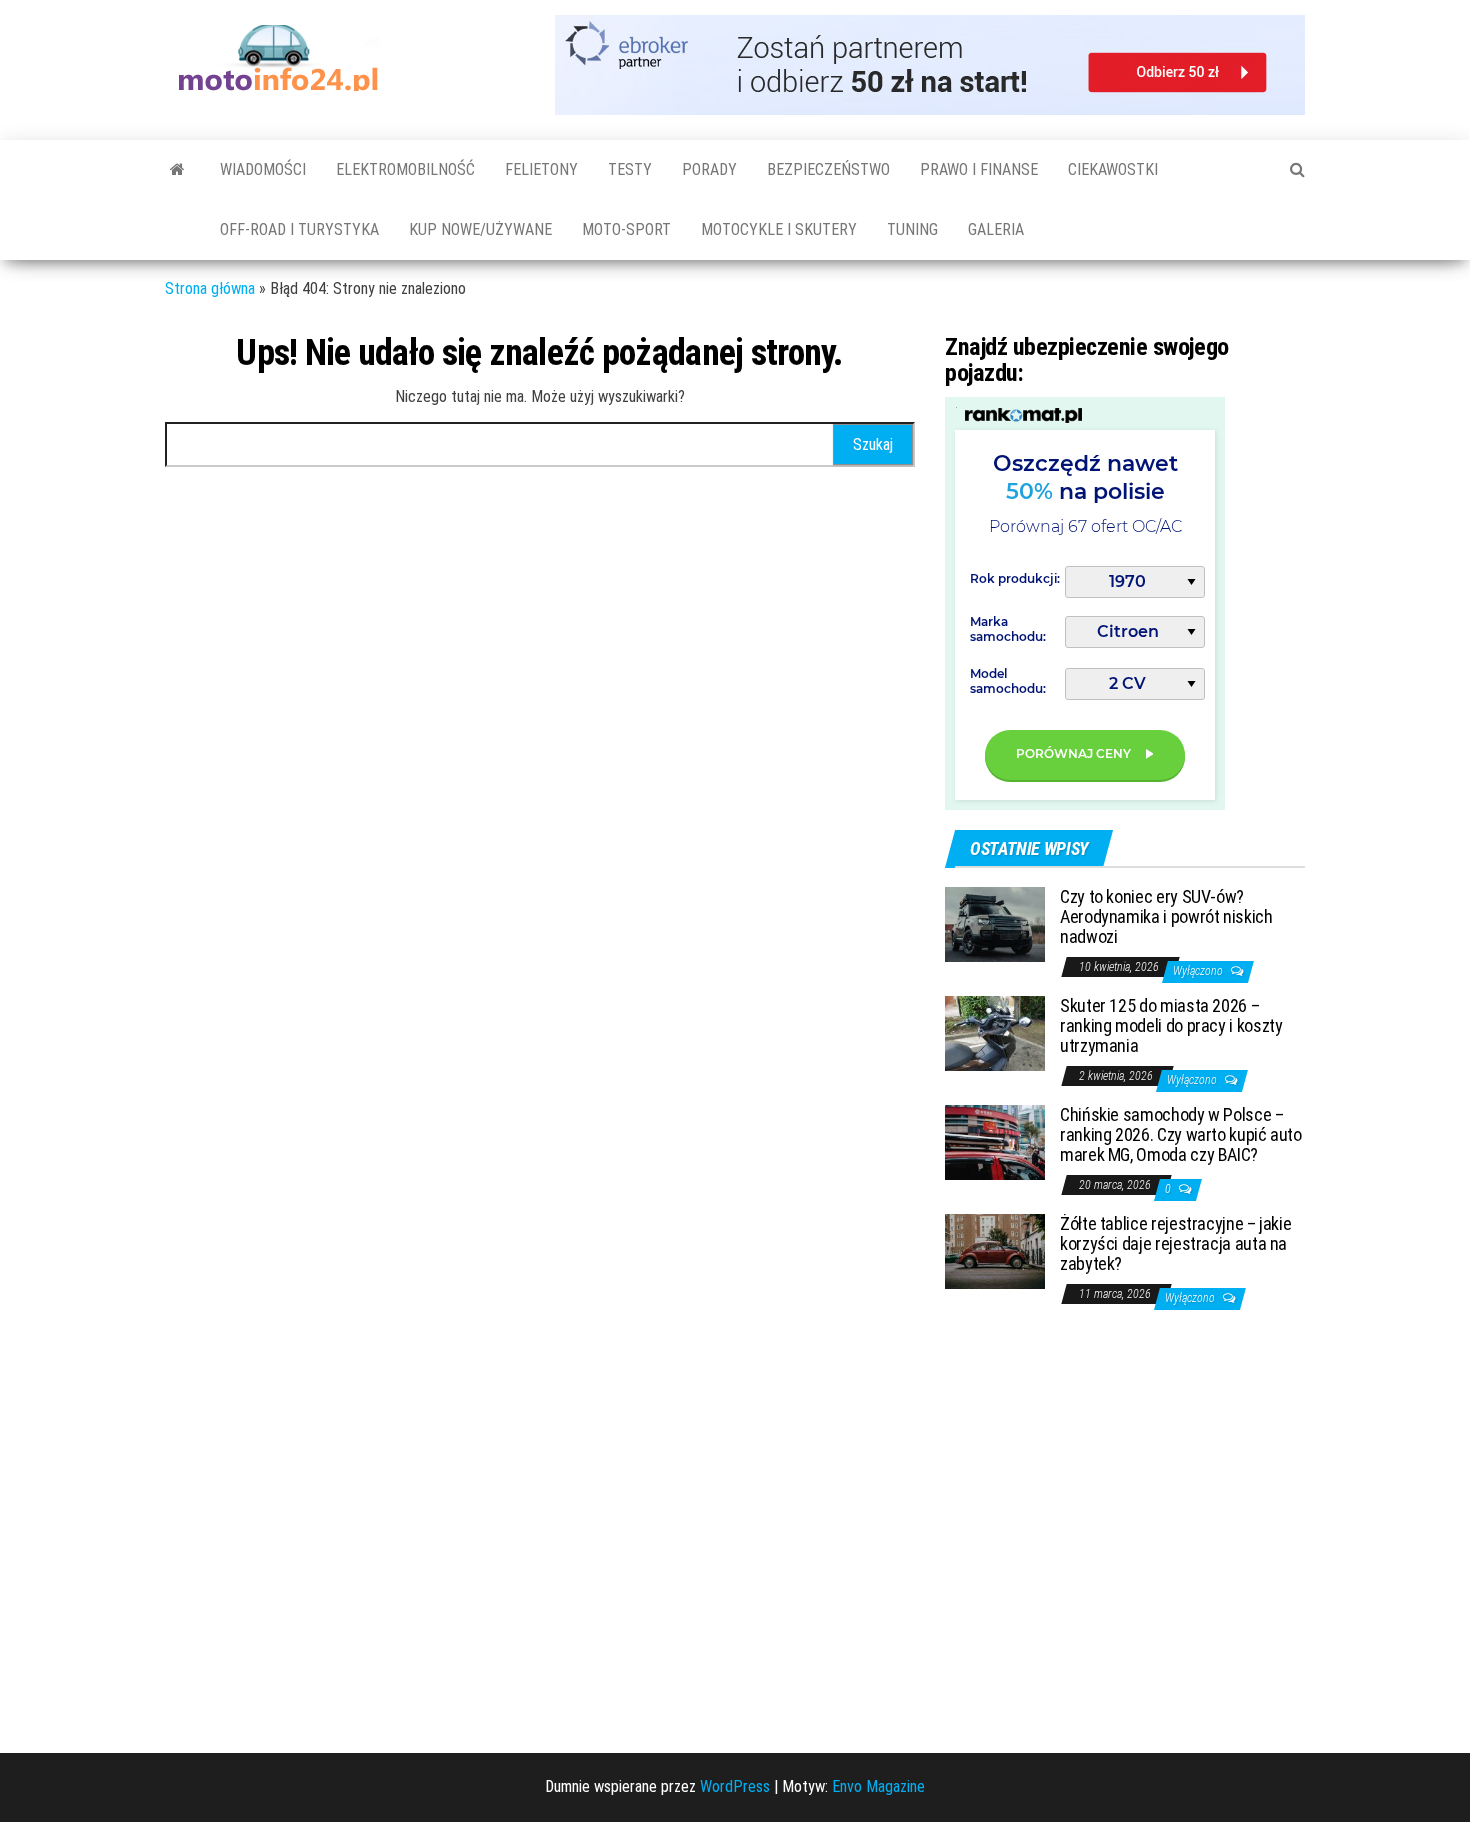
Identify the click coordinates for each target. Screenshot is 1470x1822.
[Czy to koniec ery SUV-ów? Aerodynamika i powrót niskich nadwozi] (995, 923)
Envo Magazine (878, 1786)
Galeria (996, 229)
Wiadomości (263, 169)
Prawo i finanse (979, 169)
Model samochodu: (1008, 681)
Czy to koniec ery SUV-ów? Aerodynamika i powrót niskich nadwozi (1166, 916)
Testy (630, 169)
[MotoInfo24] (177, 170)
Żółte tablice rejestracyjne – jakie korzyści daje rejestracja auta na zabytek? (1175, 1243)
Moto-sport (626, 229)
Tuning (912, 229)
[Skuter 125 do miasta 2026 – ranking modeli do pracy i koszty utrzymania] (995, 1032)
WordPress (735, 1786)
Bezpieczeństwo (828, 169)
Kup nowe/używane (480, 229)
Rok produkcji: (1015, 578)
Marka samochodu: (1008, 629)
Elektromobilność (405, 169)
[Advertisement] (1095, 1533)
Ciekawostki (1113, 169)
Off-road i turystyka (299, 229)
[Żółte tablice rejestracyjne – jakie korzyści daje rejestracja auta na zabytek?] (995, 1250)
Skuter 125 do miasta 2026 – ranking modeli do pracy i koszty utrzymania (1171, 1025)
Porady (709, 169)
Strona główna (210, 288)
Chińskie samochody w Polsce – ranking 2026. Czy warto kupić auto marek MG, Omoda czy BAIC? (1181, 1134)
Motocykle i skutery (779, 229)
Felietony (541, 169)
